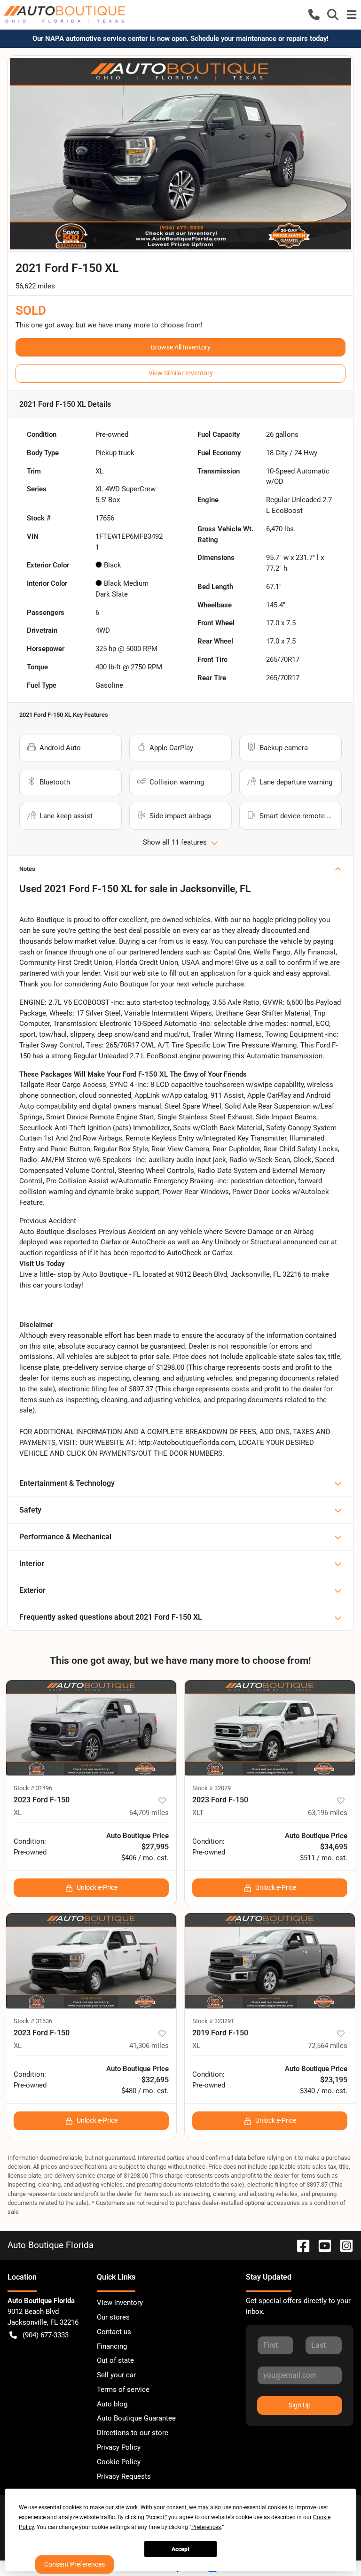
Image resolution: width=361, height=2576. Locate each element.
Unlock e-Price (97, 1887)
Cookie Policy (119, 2462)
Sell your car (116, 2375)
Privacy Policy (119, 2447)
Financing (112, 2346)
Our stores (113, 2317)
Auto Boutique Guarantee (136, 2418)
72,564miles (328, 2046)
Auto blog (112, 2404)
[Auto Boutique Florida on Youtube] (321, 2245)
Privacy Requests (124, 2476)
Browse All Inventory (181, 347)
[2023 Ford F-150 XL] (91, 1728)
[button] (314, 15)
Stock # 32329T (213, 2021)
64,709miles (149, 1813)
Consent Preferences (75, 2564)
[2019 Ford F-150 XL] (270, 1961)
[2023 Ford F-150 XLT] (270, 1728)
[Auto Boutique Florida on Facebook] (299, 2245)
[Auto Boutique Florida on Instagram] (343, 2245)
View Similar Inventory (181, 373)
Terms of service (123, 2390)
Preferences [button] (206, 2527)
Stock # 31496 (33, 1788)
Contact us (114, 2332)
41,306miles (149, 2046)
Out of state (115, 2360)
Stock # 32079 (212, 1788)
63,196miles (328, 1813)
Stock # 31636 (33, 2021)
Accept (180, 2549)
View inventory (120, 2303)
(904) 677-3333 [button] (46, 2335)
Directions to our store (133, 2433)
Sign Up (300, 2405)
